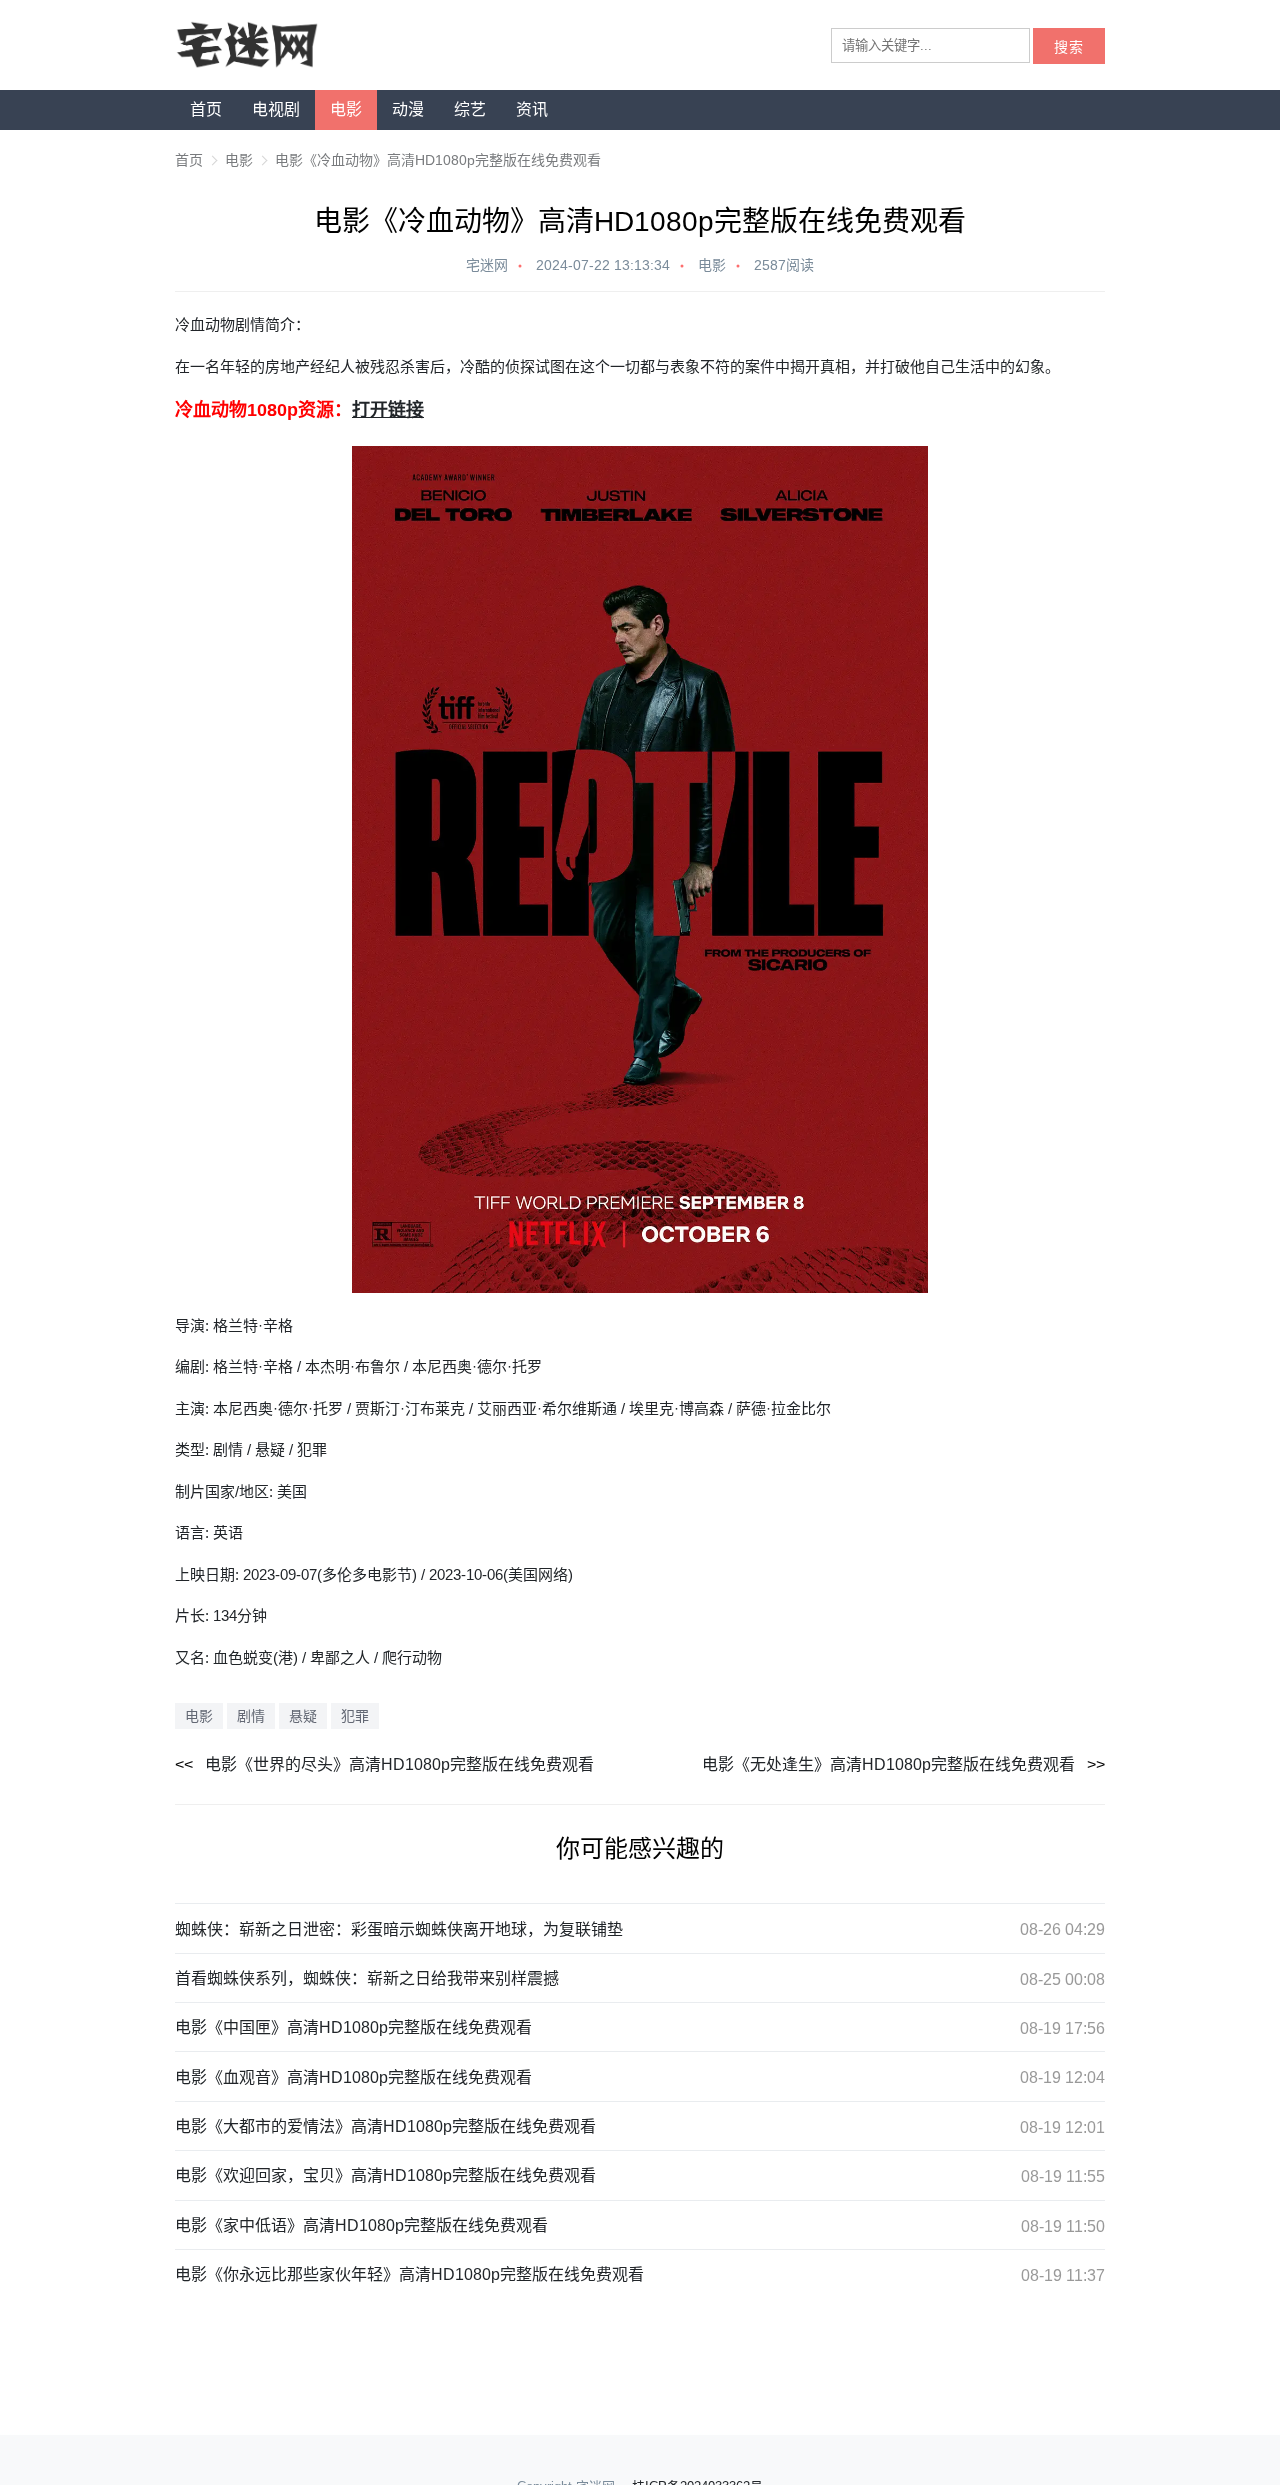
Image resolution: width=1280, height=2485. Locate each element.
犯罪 (355, 1716)
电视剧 (276, 109)
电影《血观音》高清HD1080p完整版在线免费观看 (353, 2077)
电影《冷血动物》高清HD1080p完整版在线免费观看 (438, 160)
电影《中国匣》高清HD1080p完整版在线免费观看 (353, 2027)
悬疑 (303, 1716)
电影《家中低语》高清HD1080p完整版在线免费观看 (361, 2225)
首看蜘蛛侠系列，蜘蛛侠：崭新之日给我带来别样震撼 (367, 1978)
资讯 (532, 109)
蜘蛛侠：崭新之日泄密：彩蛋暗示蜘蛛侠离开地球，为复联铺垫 (399, 1929)
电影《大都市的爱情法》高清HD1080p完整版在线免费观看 (385, 2126)
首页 (206, 109)
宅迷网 (487, 265)
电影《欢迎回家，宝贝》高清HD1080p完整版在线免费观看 (385, 2175)
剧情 (251, 1716)
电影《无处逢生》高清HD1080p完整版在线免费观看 (888, 1764)
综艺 (470, 109)
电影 (346, 109)
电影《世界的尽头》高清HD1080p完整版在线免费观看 (399, 1764)
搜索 (1069, 47)
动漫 (408, 109)
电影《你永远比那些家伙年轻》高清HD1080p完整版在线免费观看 (409, 2274)
